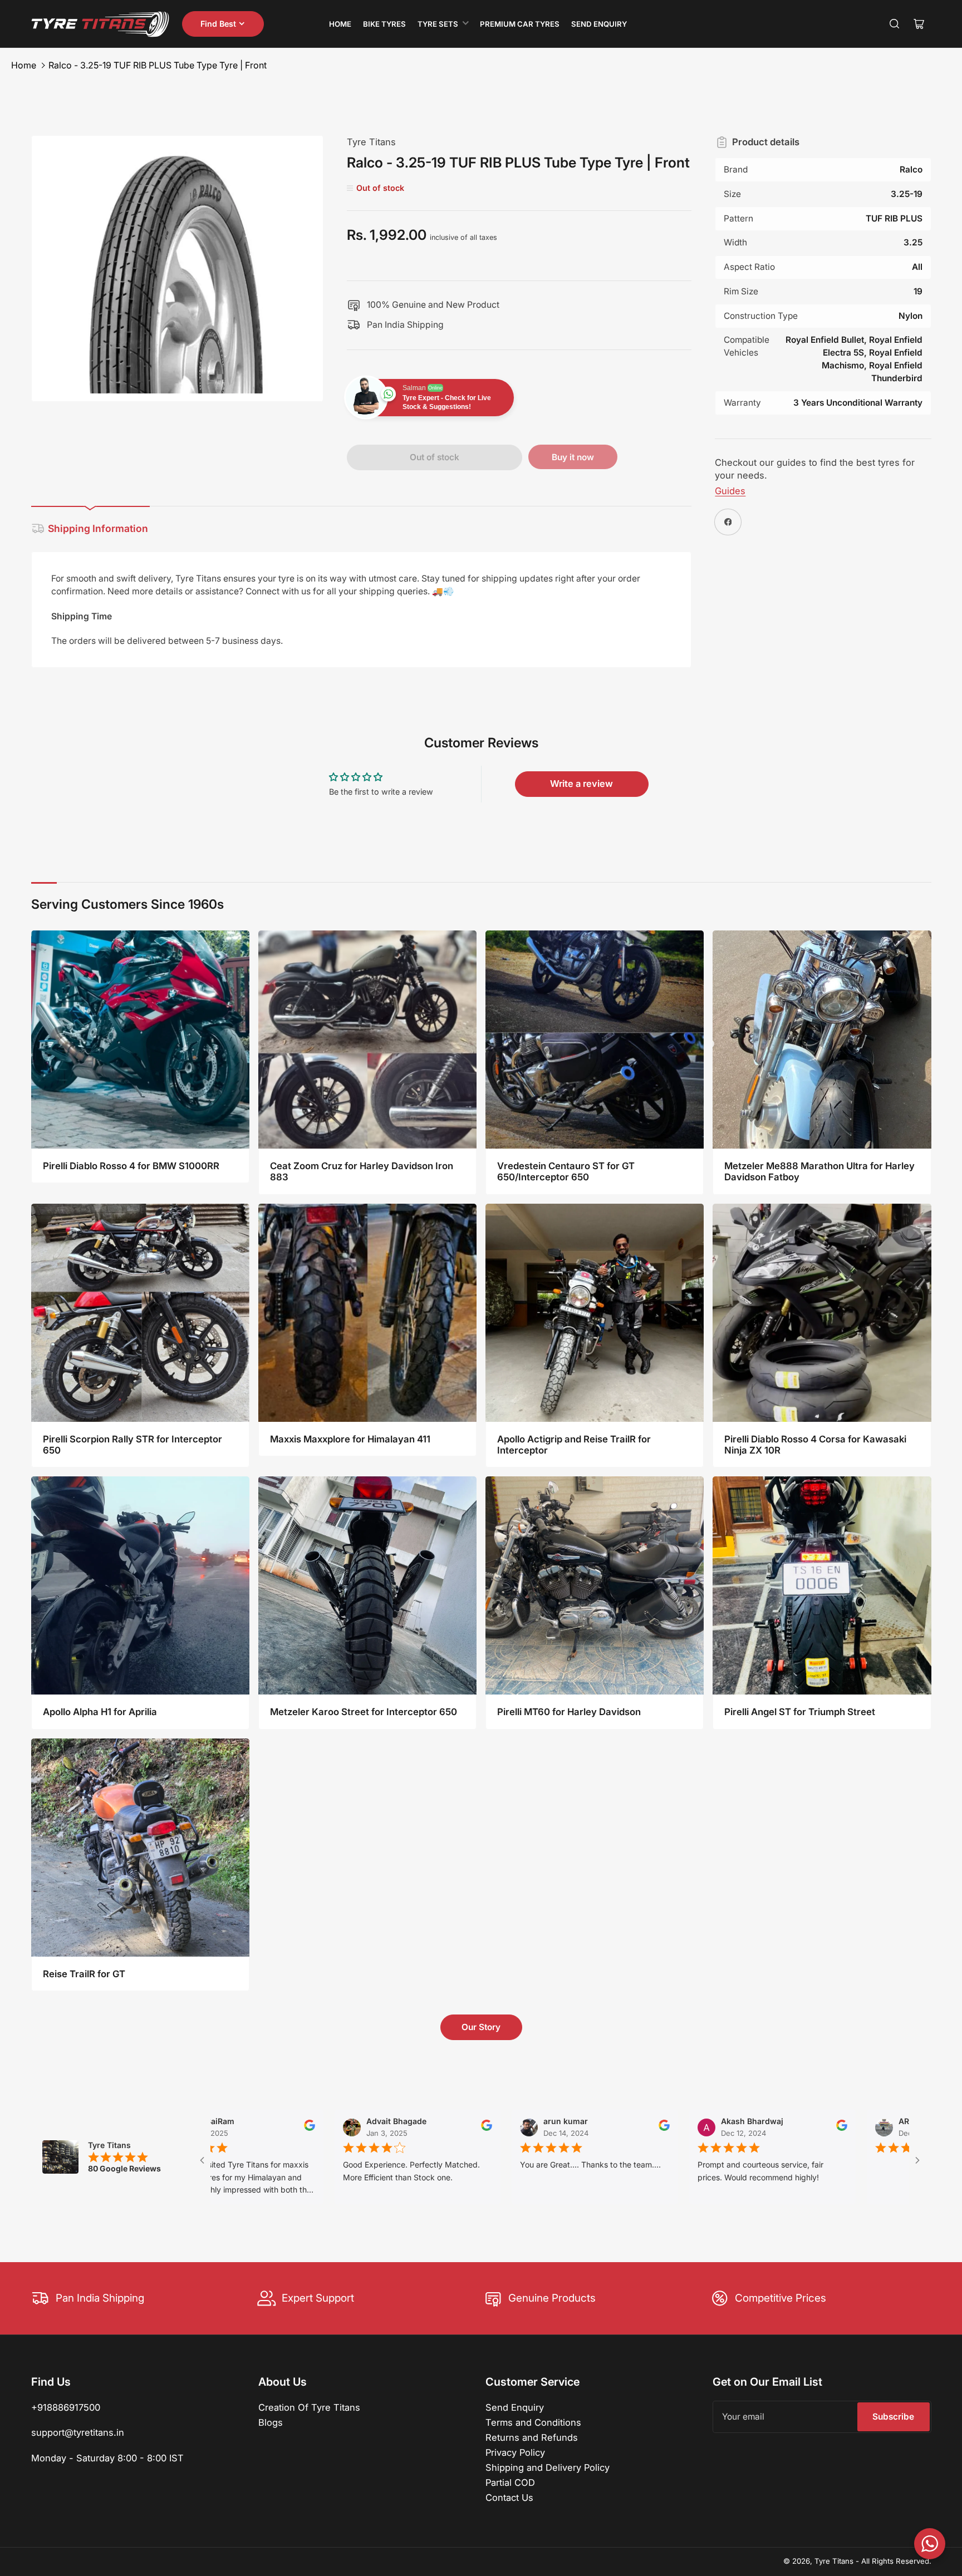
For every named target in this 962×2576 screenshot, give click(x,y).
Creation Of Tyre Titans (309, 2407)
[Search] (895, 24)
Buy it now (573, 457)
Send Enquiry (599, 24)
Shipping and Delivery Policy (548, 2467)
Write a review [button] (581, 784)
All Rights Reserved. (896, 2561)
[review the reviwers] (367, 2128)
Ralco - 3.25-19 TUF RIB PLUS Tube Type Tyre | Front (158, 65)
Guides (730, 491)
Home (340, 24)
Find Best (218, 24)
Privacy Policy (515, 2452)
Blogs (271, 2422)
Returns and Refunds (532, 2437)
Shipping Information (98, 528)
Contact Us (509, 2498)
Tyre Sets (438, 24)
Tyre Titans (371, 142)
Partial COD (510, 2483)
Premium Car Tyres (520, 24)
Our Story (481, 2027)
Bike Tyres (384, 24)
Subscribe (893, 2417)
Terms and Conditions (533, 2422)
